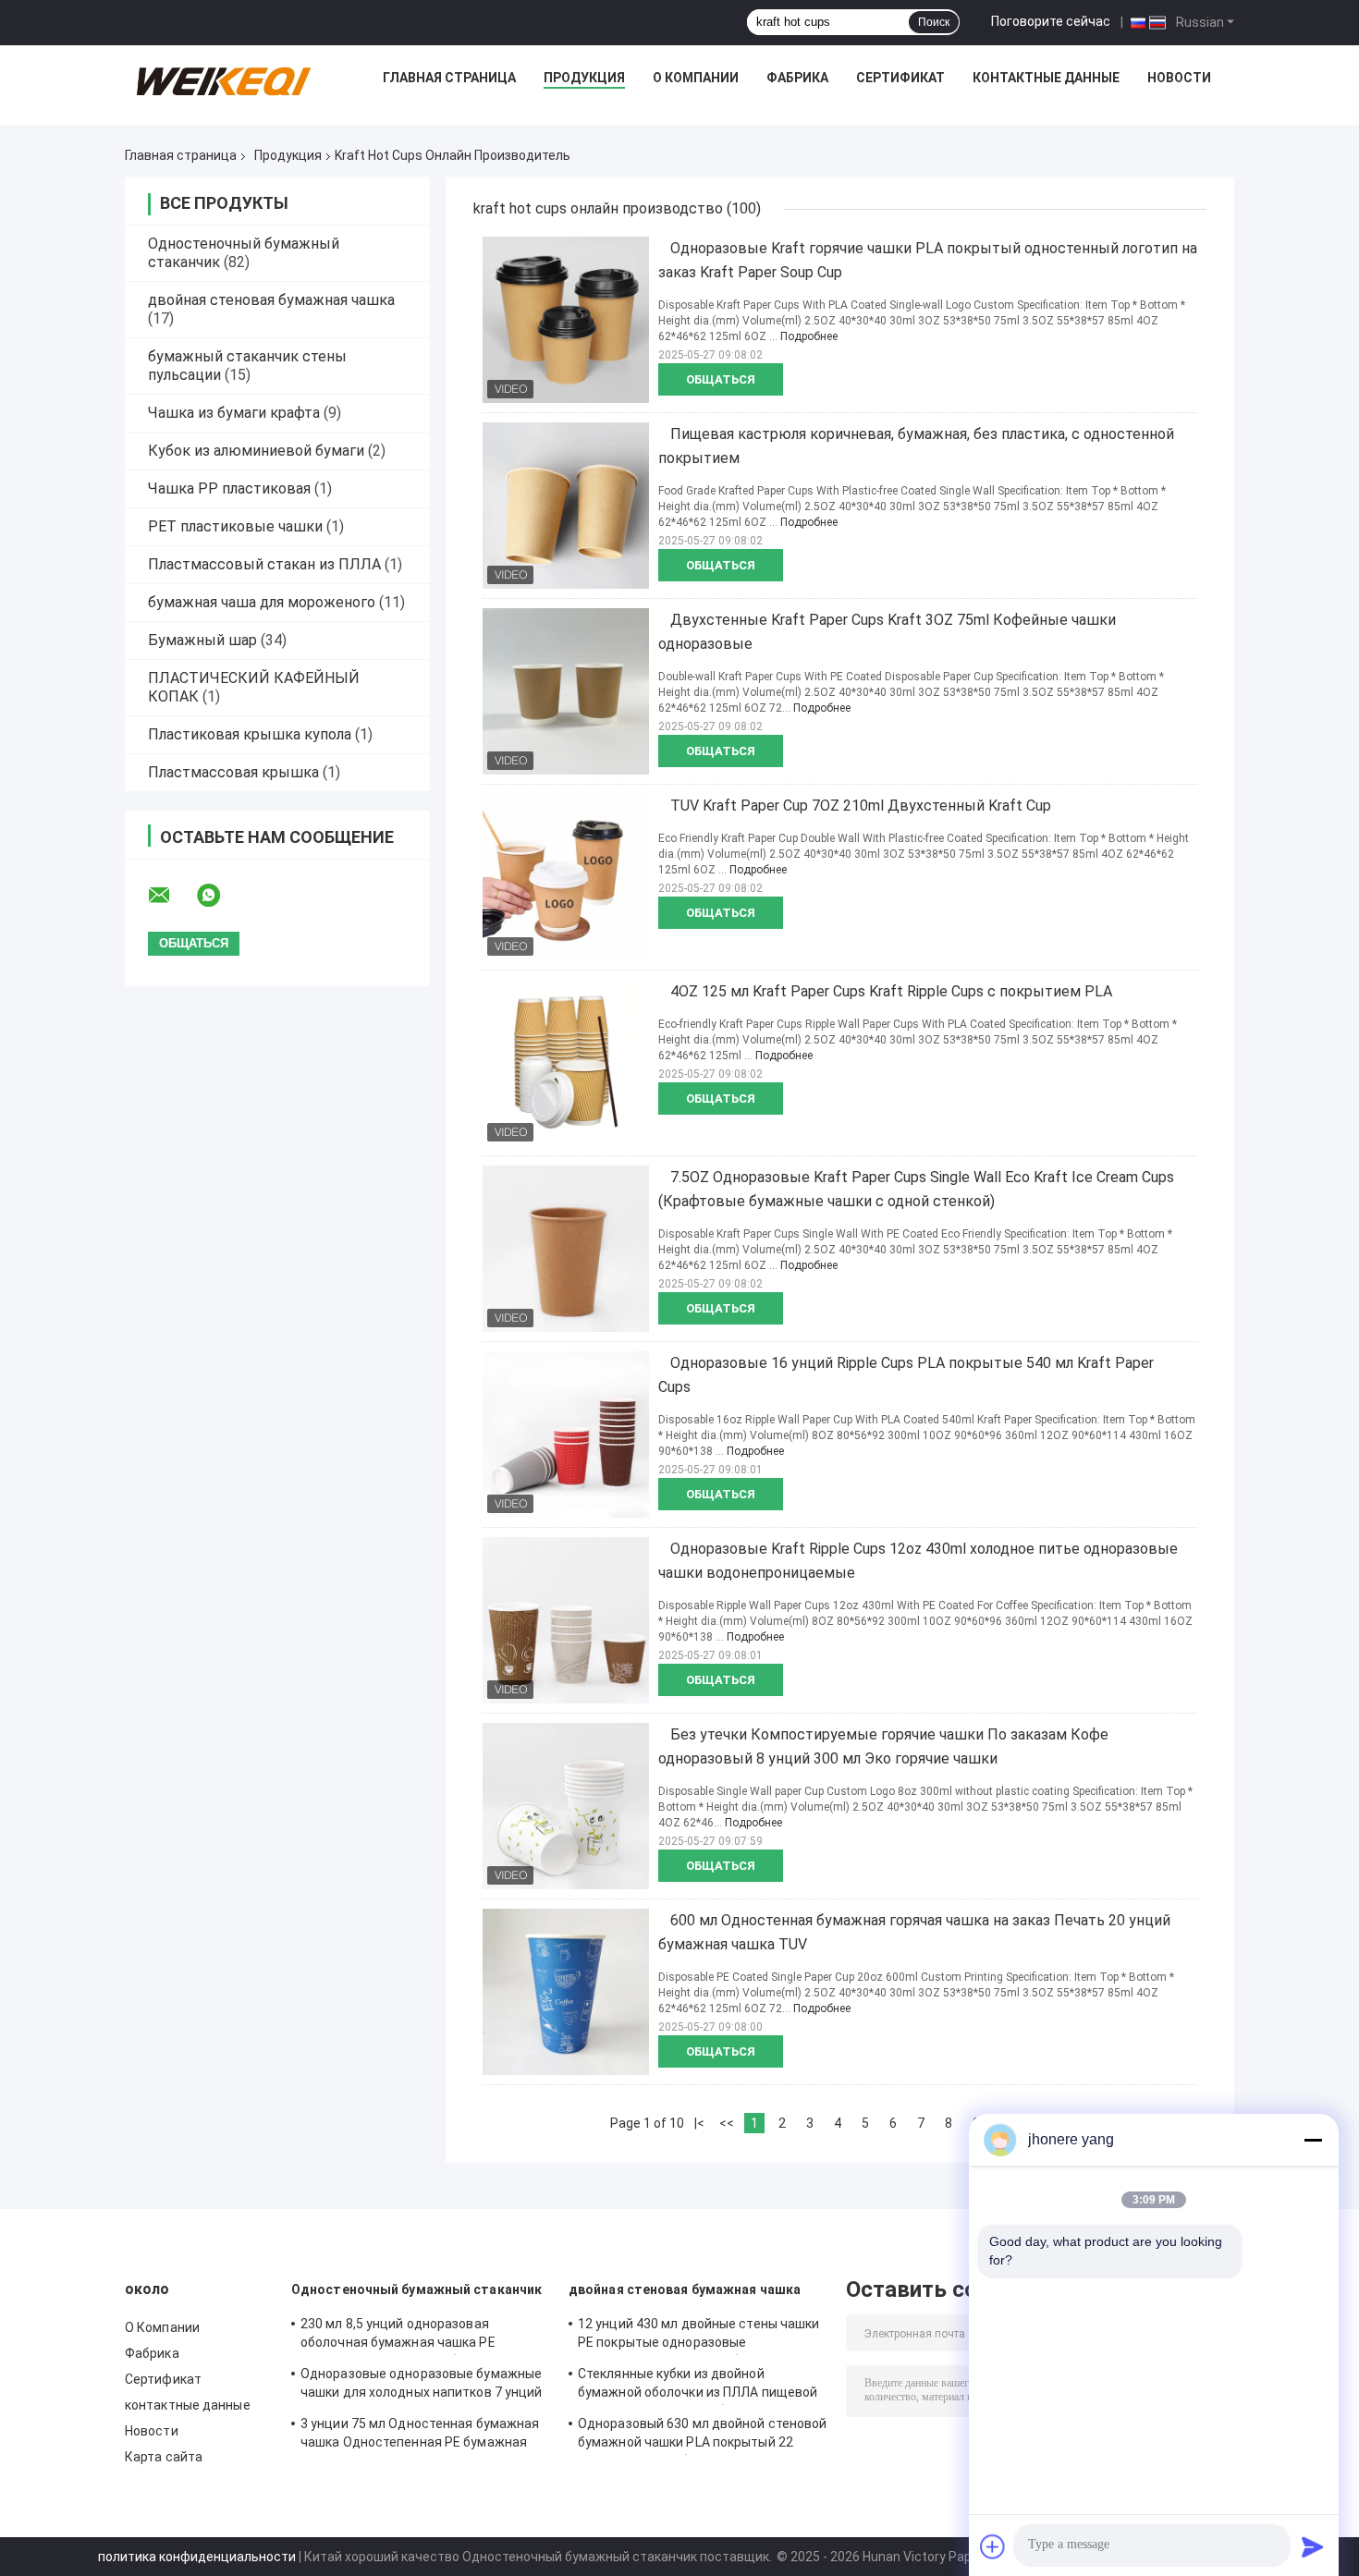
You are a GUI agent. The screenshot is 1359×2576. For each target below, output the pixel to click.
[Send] (1313, 2546)
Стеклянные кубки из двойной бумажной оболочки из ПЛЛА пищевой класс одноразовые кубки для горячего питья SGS (701, 2386)
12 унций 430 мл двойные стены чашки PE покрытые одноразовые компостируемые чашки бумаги (699, 2336)
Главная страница (449, 78)
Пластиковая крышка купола (250, 734)
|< (699, 2123)
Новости (1179, 78)
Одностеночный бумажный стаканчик (416, 2289)
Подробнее (809, 336)
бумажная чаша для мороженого (262, 602)
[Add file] (993, 2546)
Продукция (584, 78)
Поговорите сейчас (1051, 21)
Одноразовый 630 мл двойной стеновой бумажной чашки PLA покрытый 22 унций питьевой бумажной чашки (703, 2436)
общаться (721, 379)
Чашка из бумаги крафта (234, 413)
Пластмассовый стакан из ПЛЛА (264, 564)
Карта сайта (164, 2457)
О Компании (696, 78)
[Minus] (1313, 2140)
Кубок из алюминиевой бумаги (256, 451)
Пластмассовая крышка (233, 772)
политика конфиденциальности (197, 2557)
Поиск (934, 22)
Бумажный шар (202, 640)
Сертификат (900, 78)
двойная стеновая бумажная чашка (271, 300)
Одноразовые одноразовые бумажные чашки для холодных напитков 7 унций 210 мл (422, 2386)
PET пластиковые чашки (235, 526)
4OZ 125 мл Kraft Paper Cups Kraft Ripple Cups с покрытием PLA (891, 991)
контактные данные (1046, 78)
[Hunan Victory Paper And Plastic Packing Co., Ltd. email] (171, 896)
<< (727, 2123)
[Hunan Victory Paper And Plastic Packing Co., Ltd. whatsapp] (220, 896)
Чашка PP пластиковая (229, 488)
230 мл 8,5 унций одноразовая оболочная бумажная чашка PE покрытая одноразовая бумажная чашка (407, 2336)
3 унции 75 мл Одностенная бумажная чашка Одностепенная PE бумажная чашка (420, 2436)
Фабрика (797, 78)
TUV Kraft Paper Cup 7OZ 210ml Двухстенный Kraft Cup (861, 806)
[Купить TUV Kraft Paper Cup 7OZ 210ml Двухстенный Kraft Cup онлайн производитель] (566, 877)
